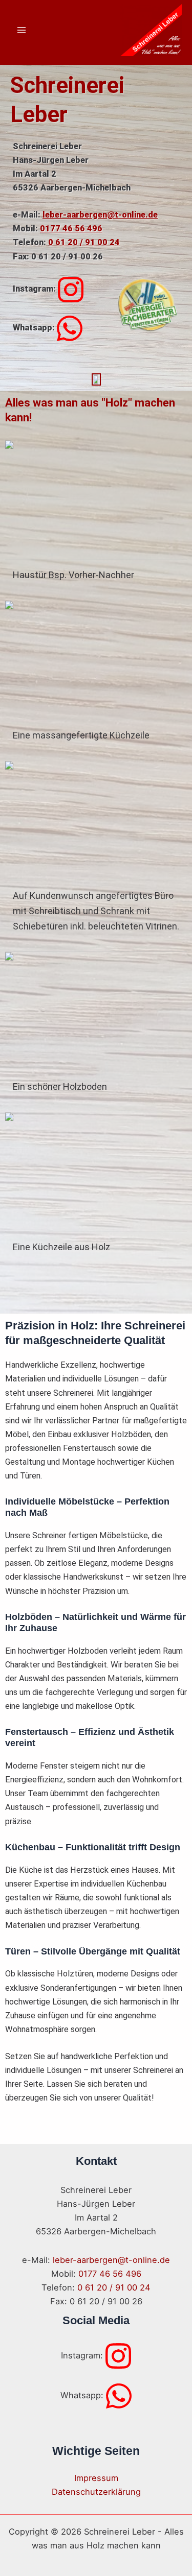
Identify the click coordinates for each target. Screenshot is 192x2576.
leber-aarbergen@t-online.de (100, 215)
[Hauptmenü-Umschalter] (22, 30)
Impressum (96, 2478)
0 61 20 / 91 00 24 (84, 242)
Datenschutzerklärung (96, 2492)
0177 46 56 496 (71, 229)
